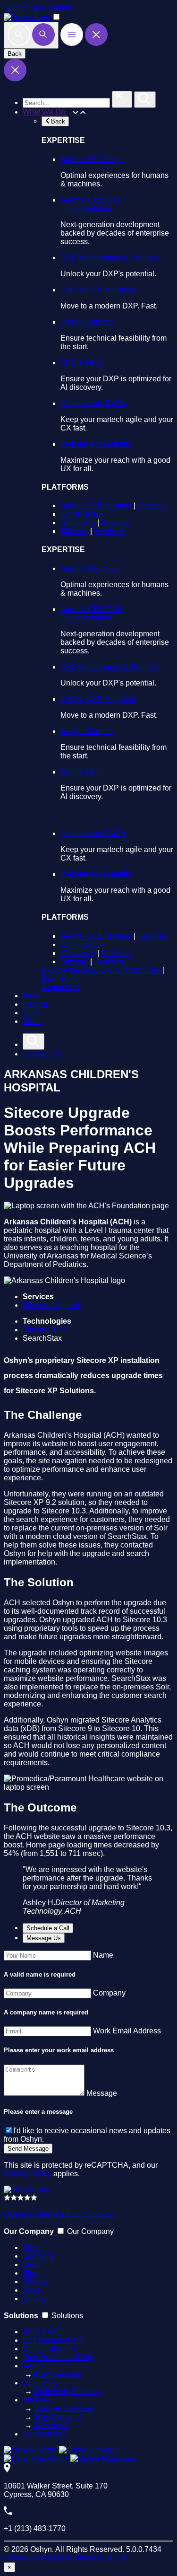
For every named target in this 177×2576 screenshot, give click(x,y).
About (33, 1021)
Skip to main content (38, 8)
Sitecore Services (63, 2408)
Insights (36, 1004)
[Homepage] (27, 2190)
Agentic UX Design (93, 159)
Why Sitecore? (59, 2417)
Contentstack (82, 514)
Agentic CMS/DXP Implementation (92, 204)
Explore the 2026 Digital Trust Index (101, 970)
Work (31, 996)
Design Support (87, 322)
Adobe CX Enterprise (96, 506)
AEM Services (57, 2374)
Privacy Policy (28, 2174)
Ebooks (35, 2281)
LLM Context (75, 2558)
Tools (32, 1013)
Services (152, 506)
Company (109, 1993)
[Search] (31, 35)
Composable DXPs (93, 403)
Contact (36, 2299)
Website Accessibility (96, 444)
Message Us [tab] (44, 1938)
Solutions (38, 2256)
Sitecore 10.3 (45, 1330)
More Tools (60, 979)
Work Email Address (127, 2031)
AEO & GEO (81, 363)
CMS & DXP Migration (98, 290)
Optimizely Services (67, 2391)
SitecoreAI (51, 2425)
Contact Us (60, 987)
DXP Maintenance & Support (109, 258)
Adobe (34, 2366)
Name (103, 1955)
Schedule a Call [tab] (48, 1928)
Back (15, 54)
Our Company (90, 2231)
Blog (30, 2273)
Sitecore (74, 531)
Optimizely (78, 523)
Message (102, 2093)
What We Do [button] (45, 112)
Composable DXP (53, 2340)
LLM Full (112, 2558)
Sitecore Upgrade (52, 1305)
